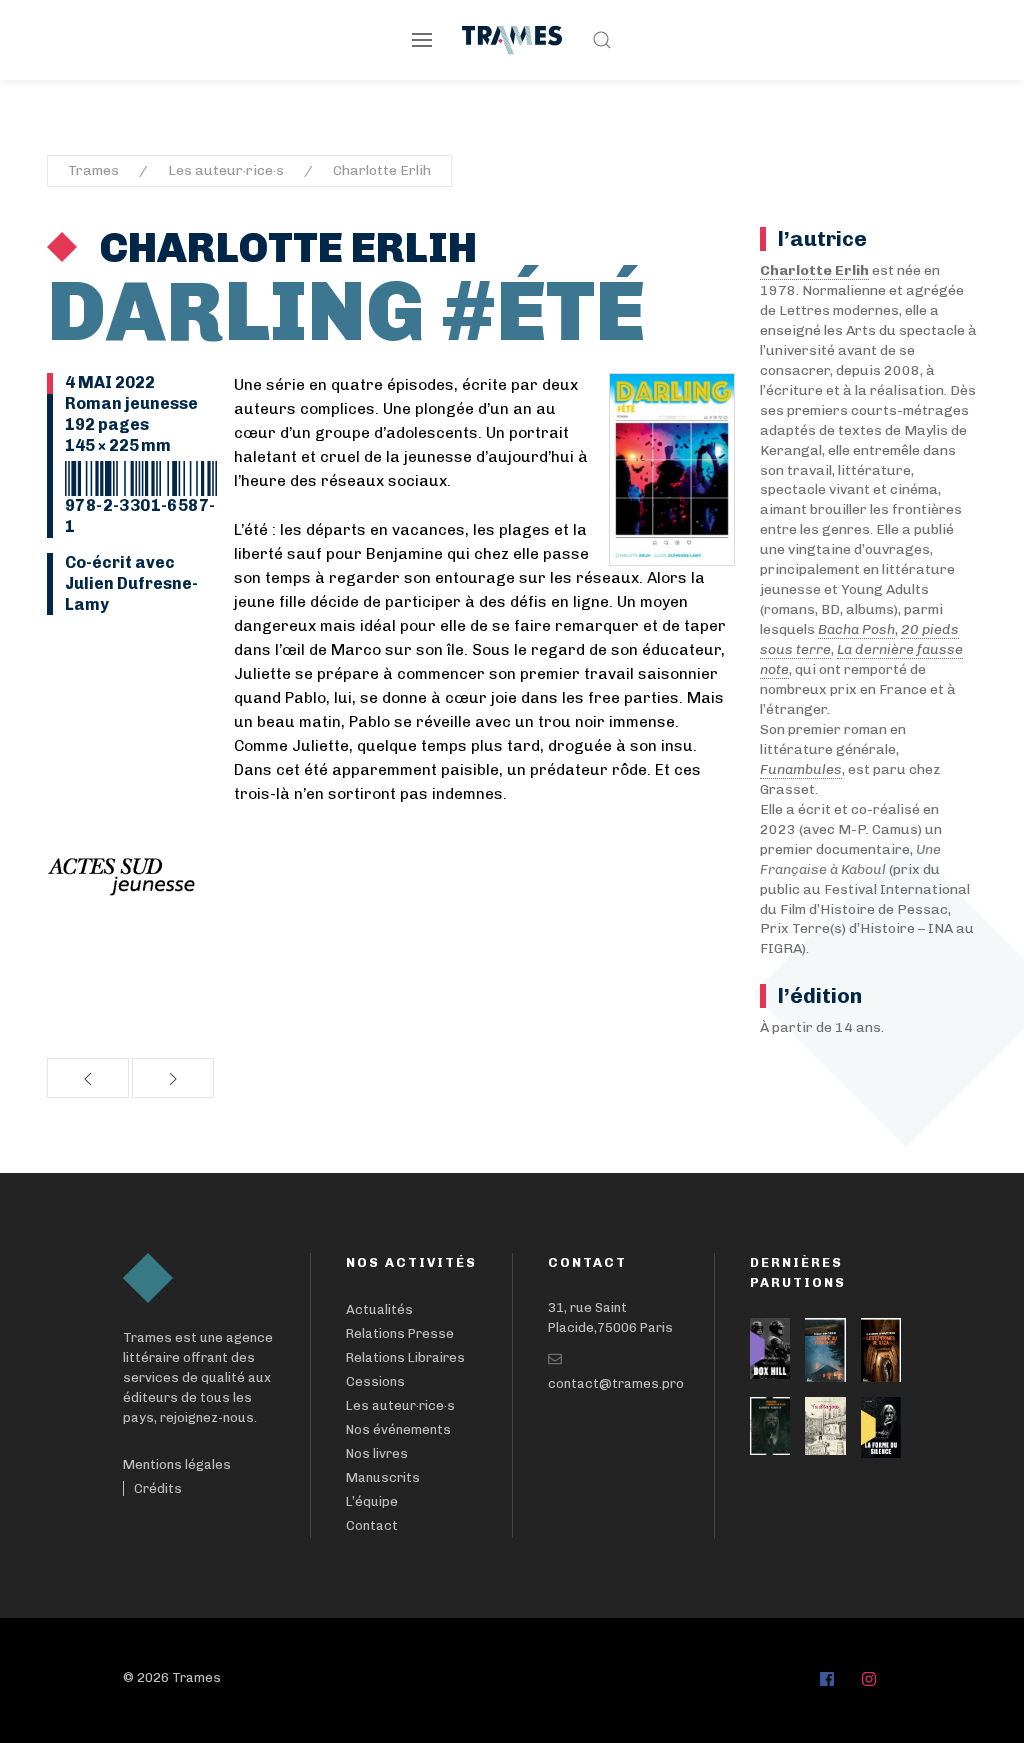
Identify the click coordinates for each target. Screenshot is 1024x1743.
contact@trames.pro (616, 1383)
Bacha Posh (856, 629)
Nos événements (398, 1429)
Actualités (379, 1309)
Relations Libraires (405, 1357)
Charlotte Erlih (382, 170)
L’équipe (372, 1501)
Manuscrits (383, 1477)
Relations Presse (400, 1333)
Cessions (375, 1381)
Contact (372, 1525)
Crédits (158, 1488)
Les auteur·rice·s (226, 170)
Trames (93, 170)
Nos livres (377, 1453)
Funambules (801, 769)
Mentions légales (177, 1464)
